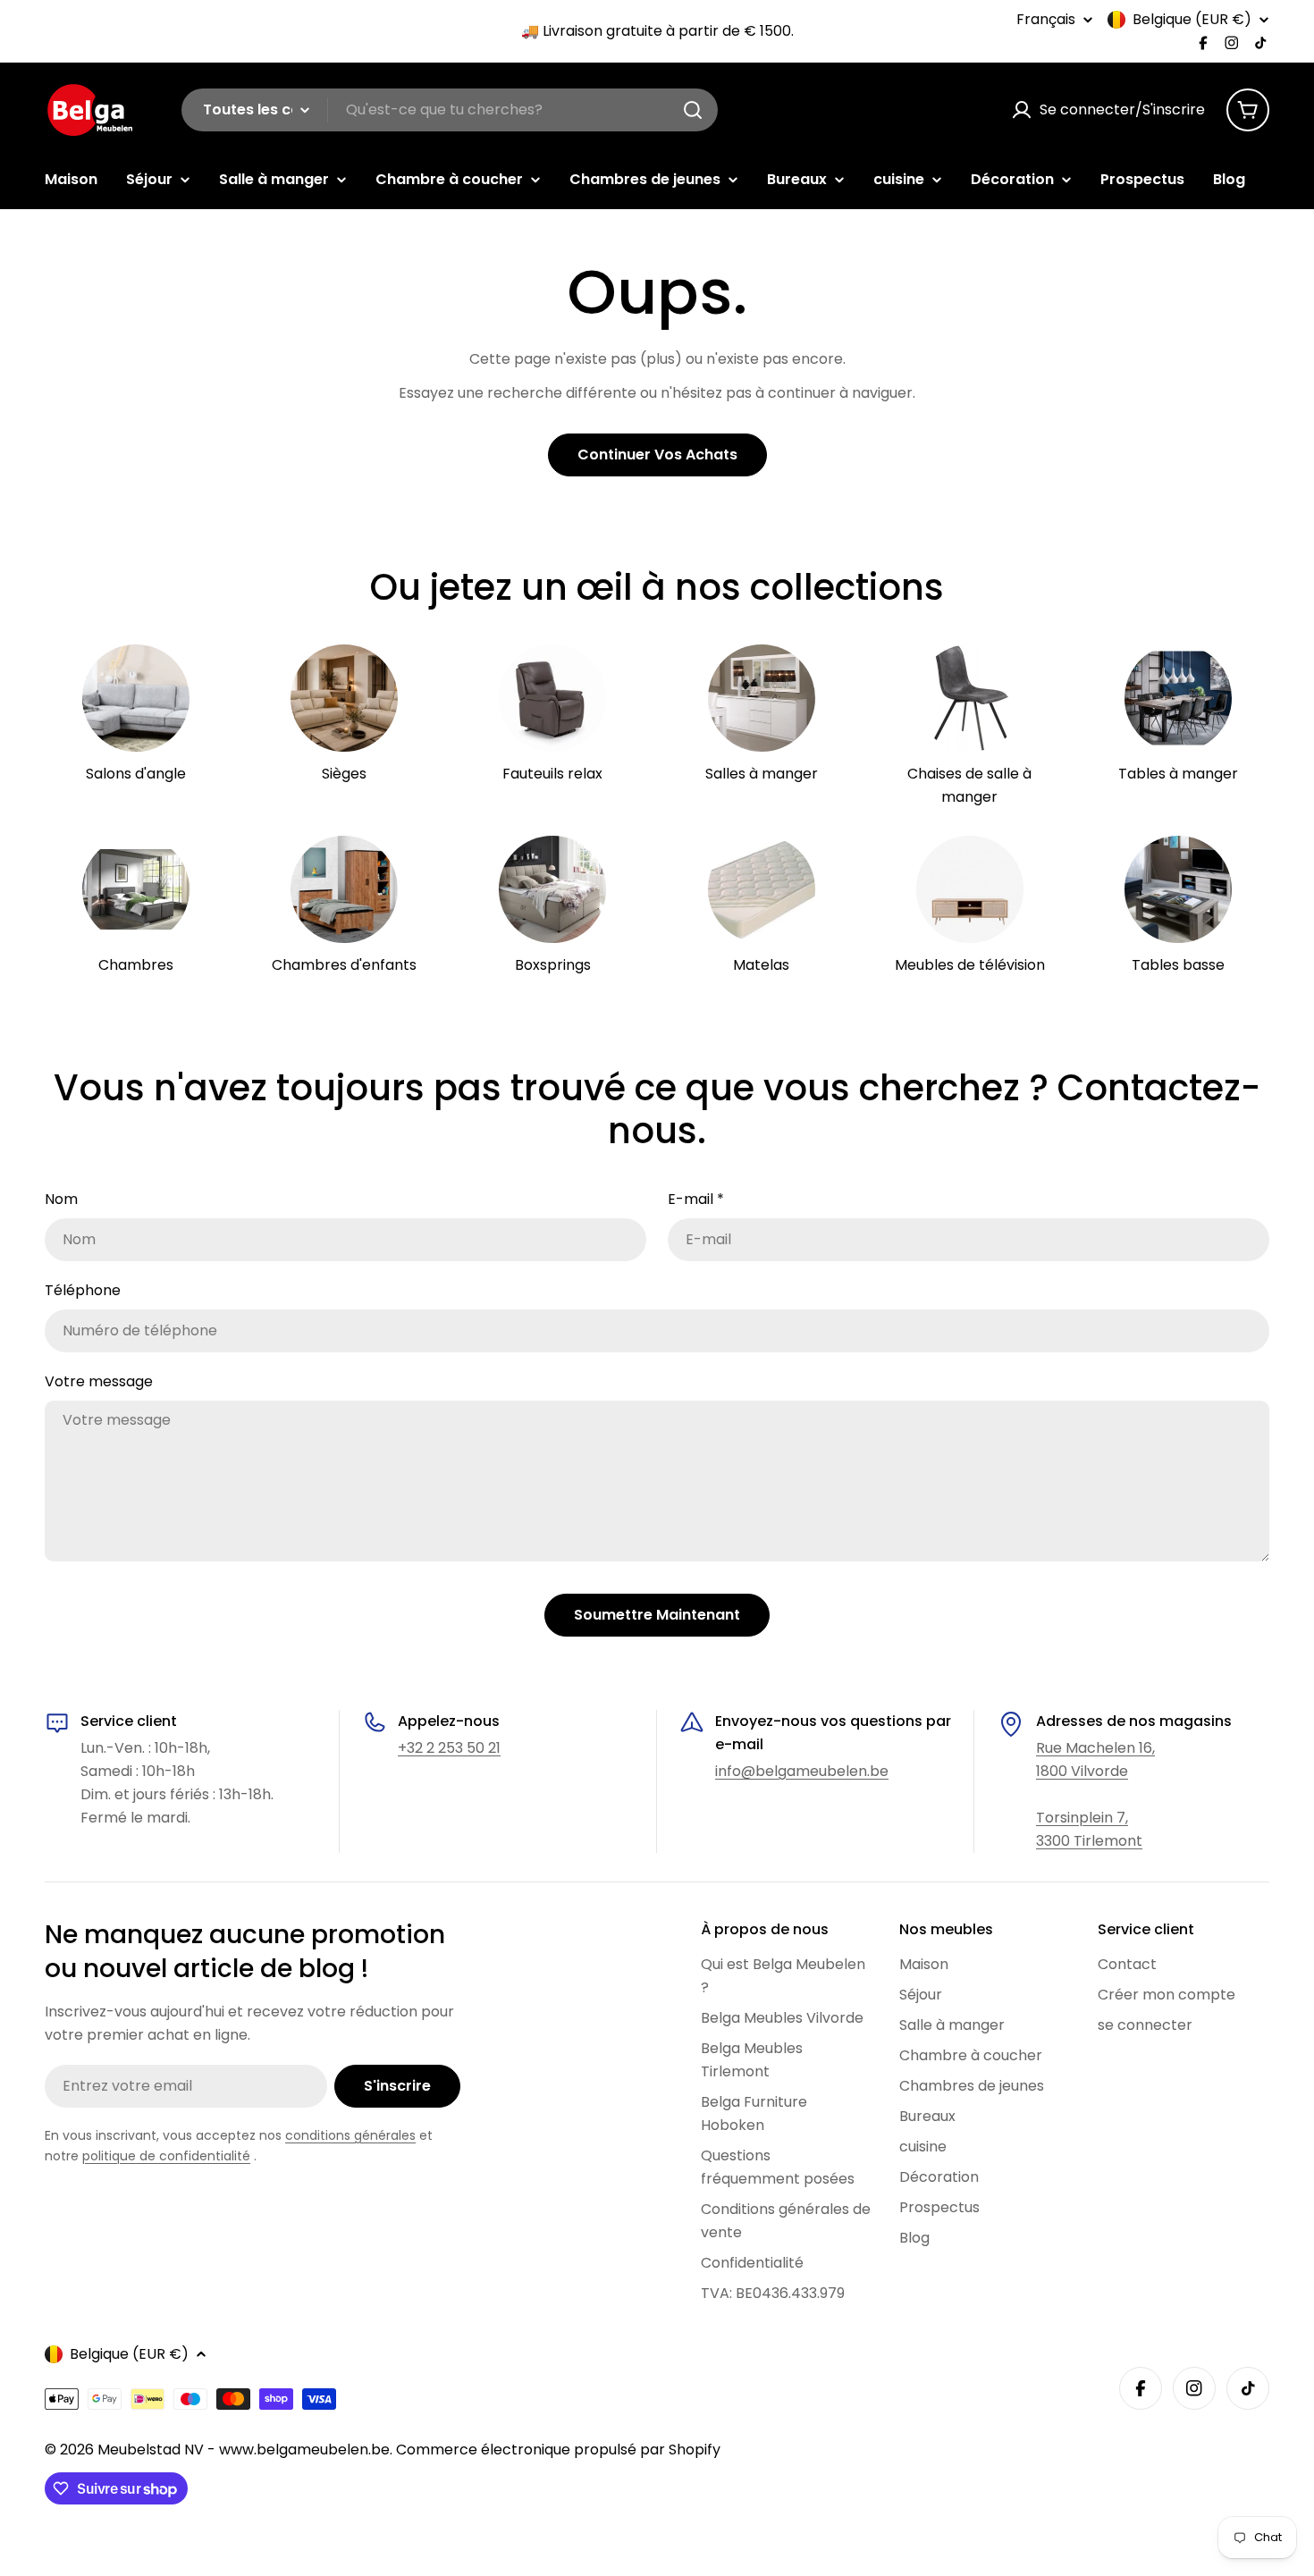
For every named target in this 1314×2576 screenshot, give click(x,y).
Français (1046, 20)
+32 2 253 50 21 (449, 1748)
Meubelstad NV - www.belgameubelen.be (244, 2450)
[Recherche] (693, 110)
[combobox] (450, 110)
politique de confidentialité (166, 2156)
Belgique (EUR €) (1192, 20)
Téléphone (83, 1290)
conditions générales (350, 2135)
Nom (61, 1199)
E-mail (696, 1199)
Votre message (99, 1381)
